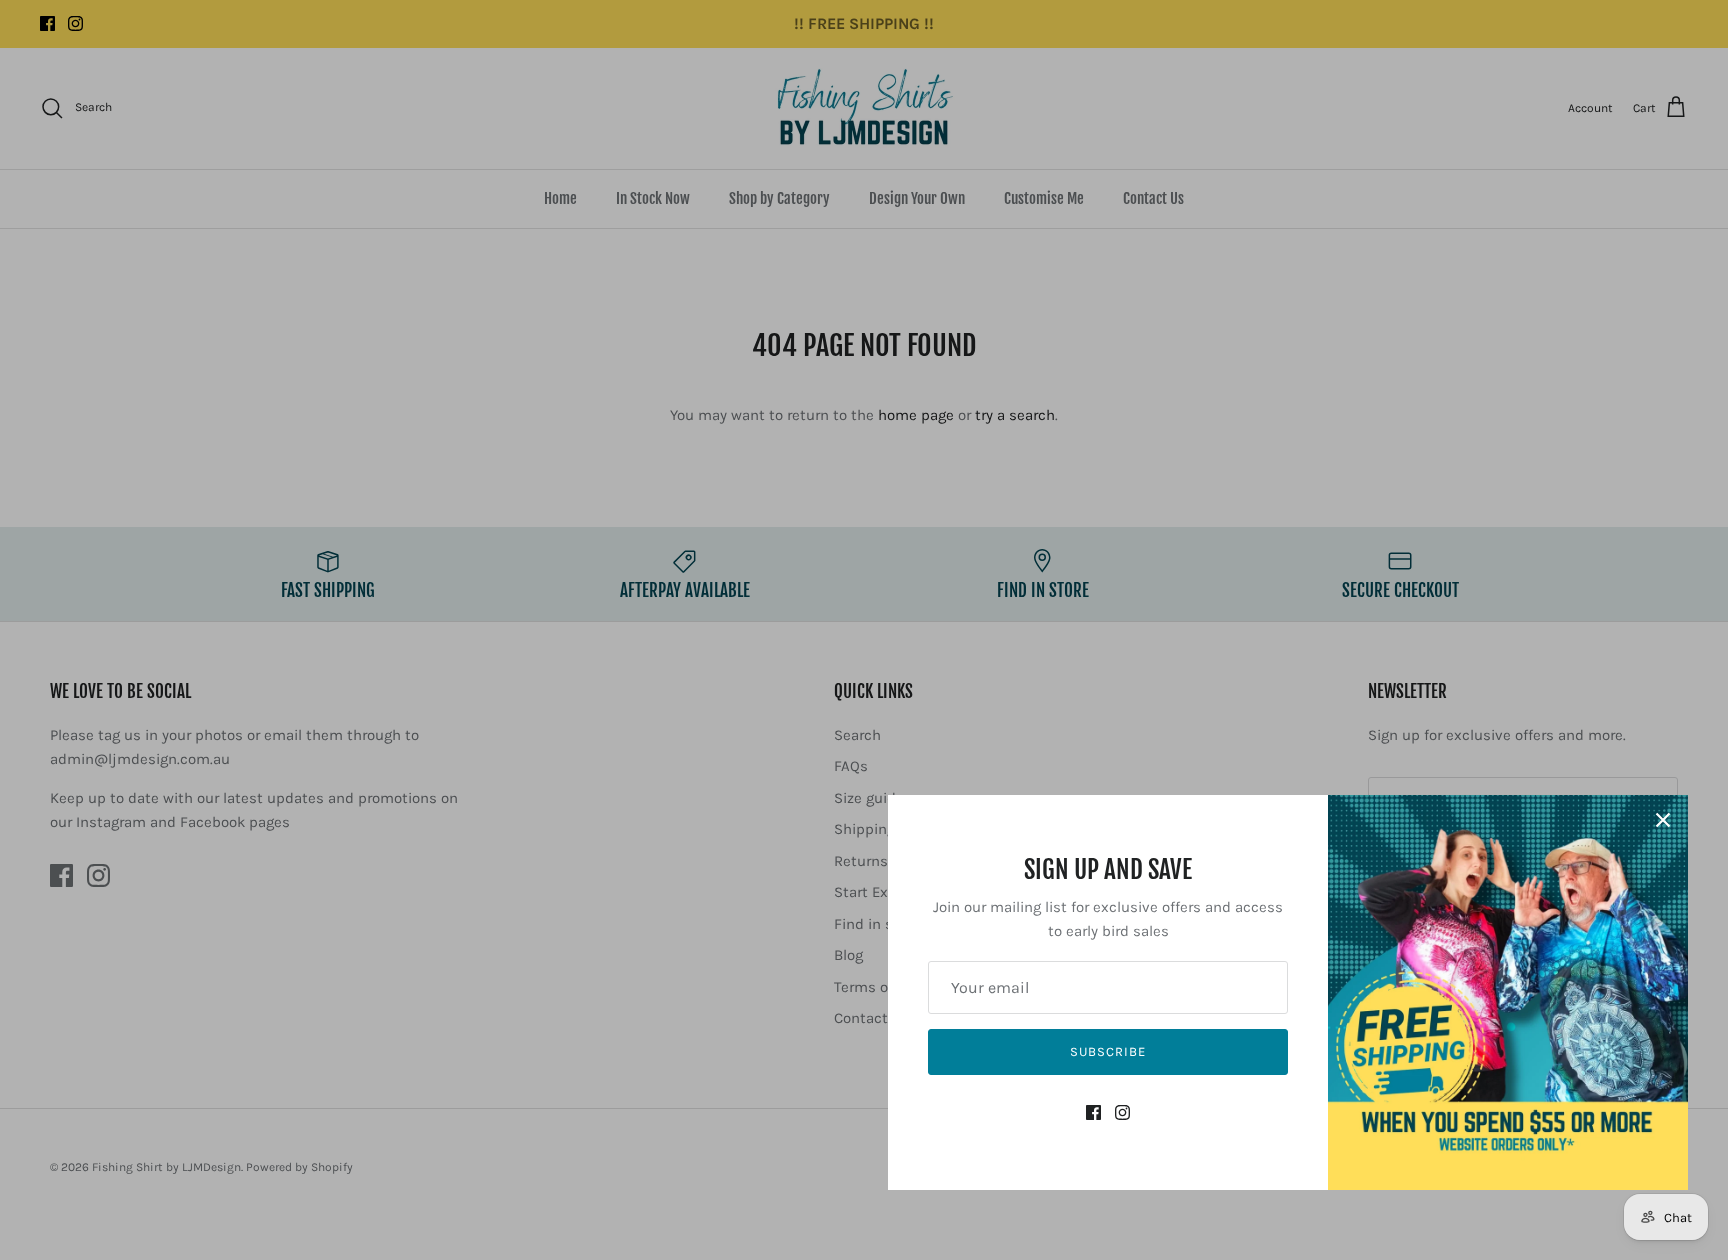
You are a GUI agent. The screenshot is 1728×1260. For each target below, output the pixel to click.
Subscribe (1108, 1051)
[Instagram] (1122, 1112)
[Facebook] (1093, 1112)
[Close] (1663, 820)
